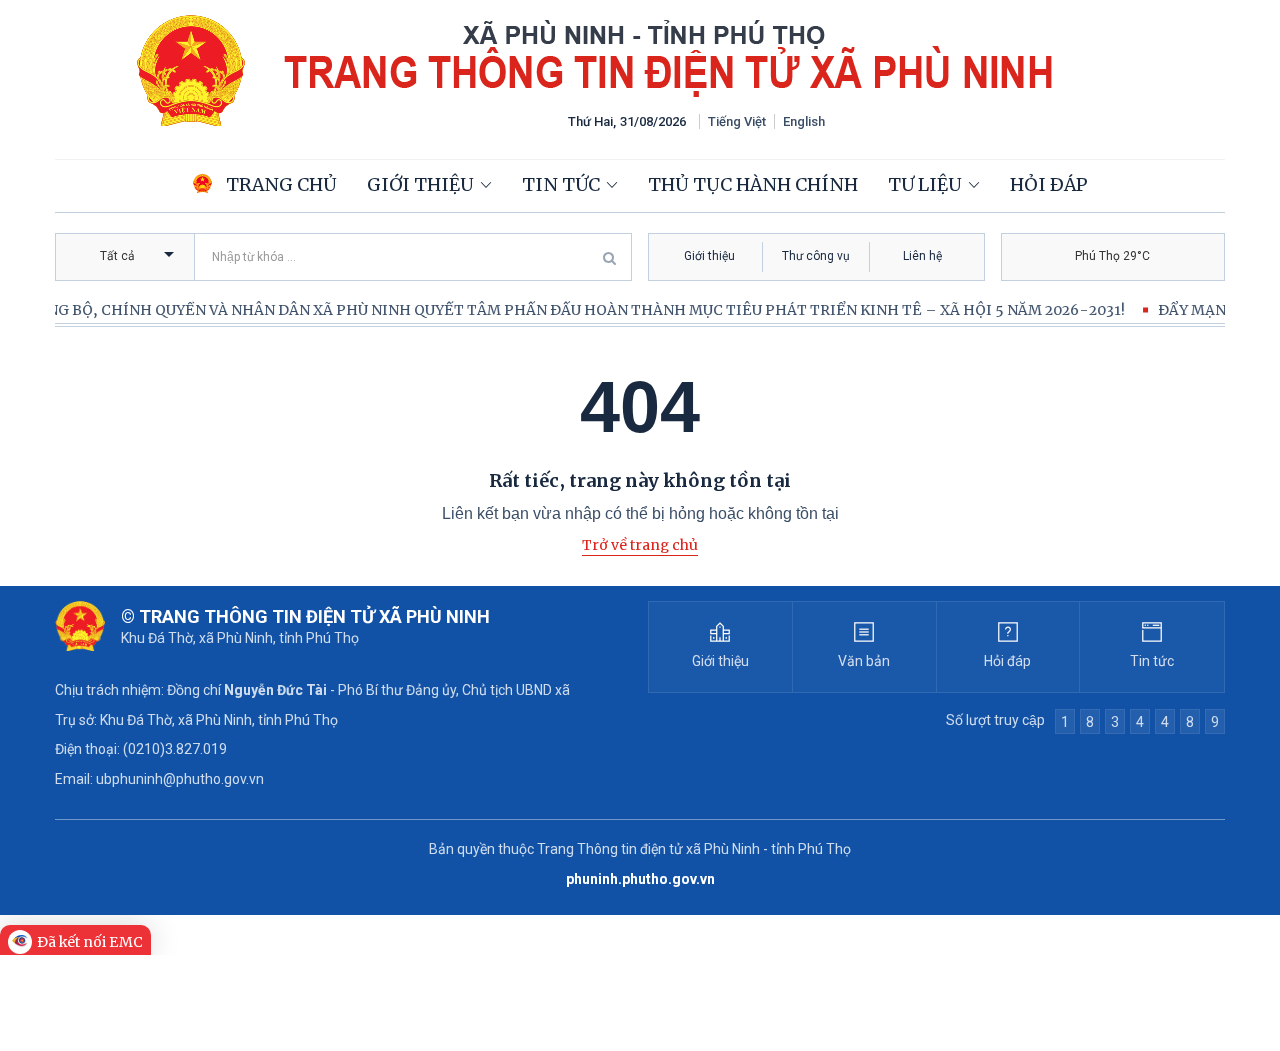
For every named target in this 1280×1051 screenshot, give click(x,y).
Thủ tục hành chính (753, 184)
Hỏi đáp (1049, 184)
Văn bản (864, 661)
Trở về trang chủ (640, 545)
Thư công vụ (816, 256)
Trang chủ (279, 184)
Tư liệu (925, 184)
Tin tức (561, 184)
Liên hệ (922, 256)
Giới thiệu (420, 184)
